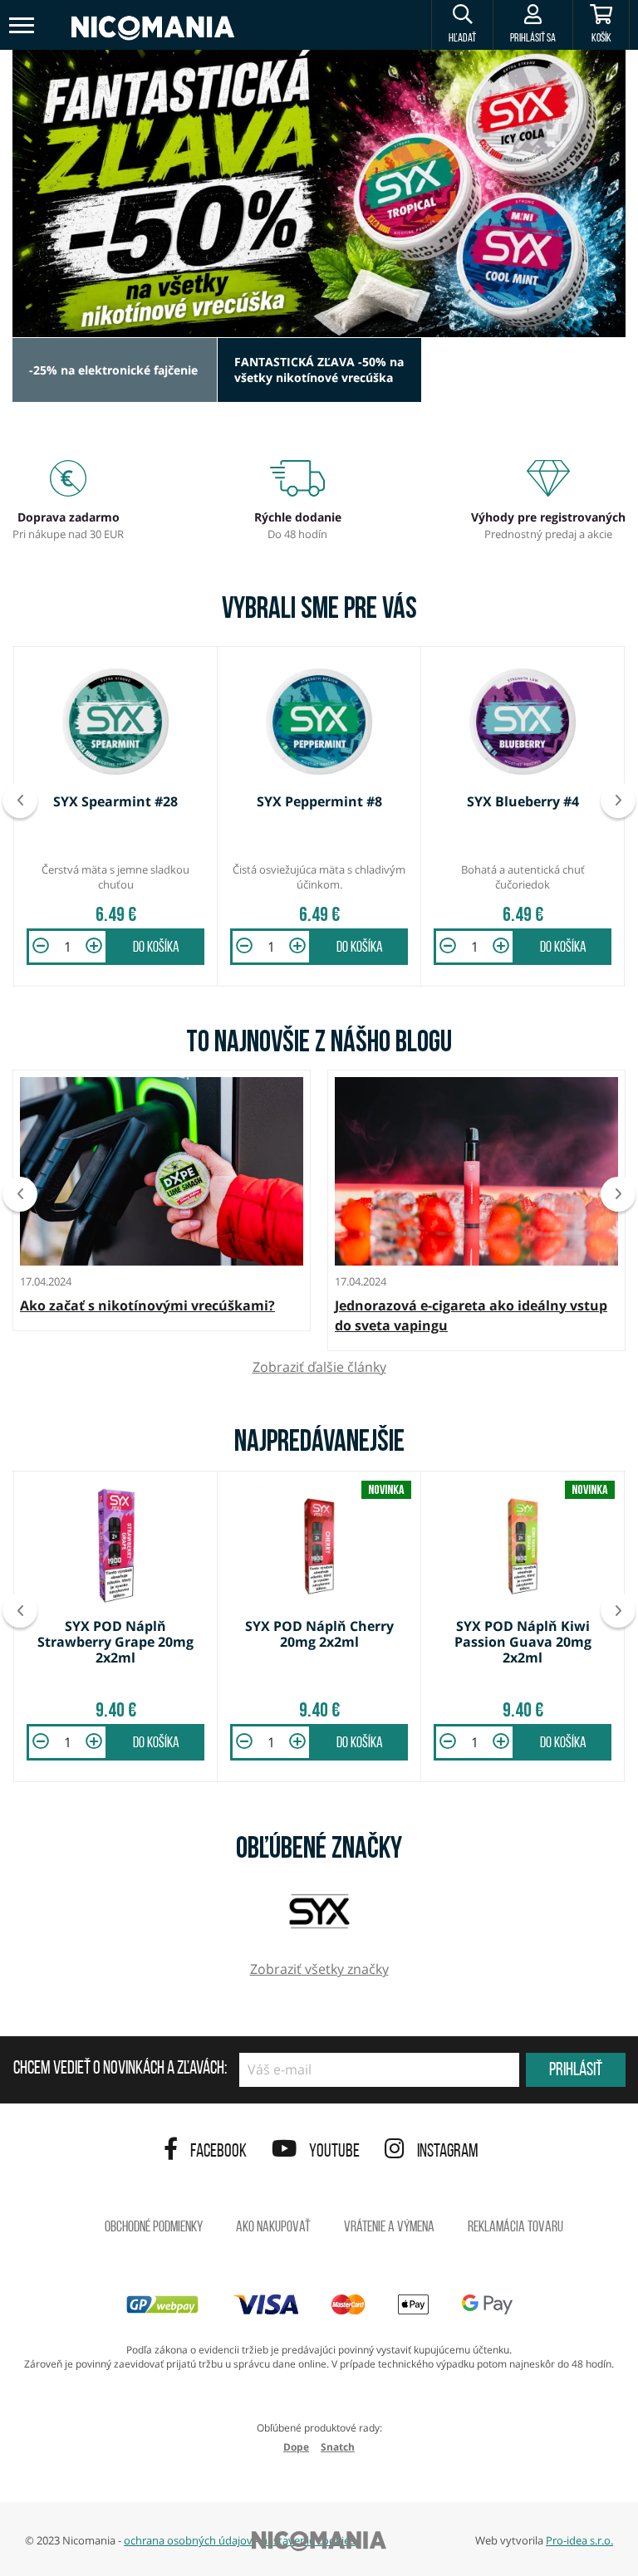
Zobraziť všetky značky (319, 1969)
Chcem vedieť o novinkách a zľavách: (120, 2069)
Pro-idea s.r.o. (579, 2540)
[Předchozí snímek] (20, 801)
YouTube (334, 2152)
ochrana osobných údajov (188, 2540)
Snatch (338, 2447)
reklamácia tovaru (515, 2228)
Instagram (448, 2152)
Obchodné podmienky (154, 2228)
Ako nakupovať (273, 2228)
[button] (462, 25)
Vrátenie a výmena (389, 2228)
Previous (20, 1194)
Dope (296, 2447)
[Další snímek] (618, 801)
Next (618, 1194)
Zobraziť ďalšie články (319, 1367)
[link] (319, 193)
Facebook (218, 2152)
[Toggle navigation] (22, 25)
